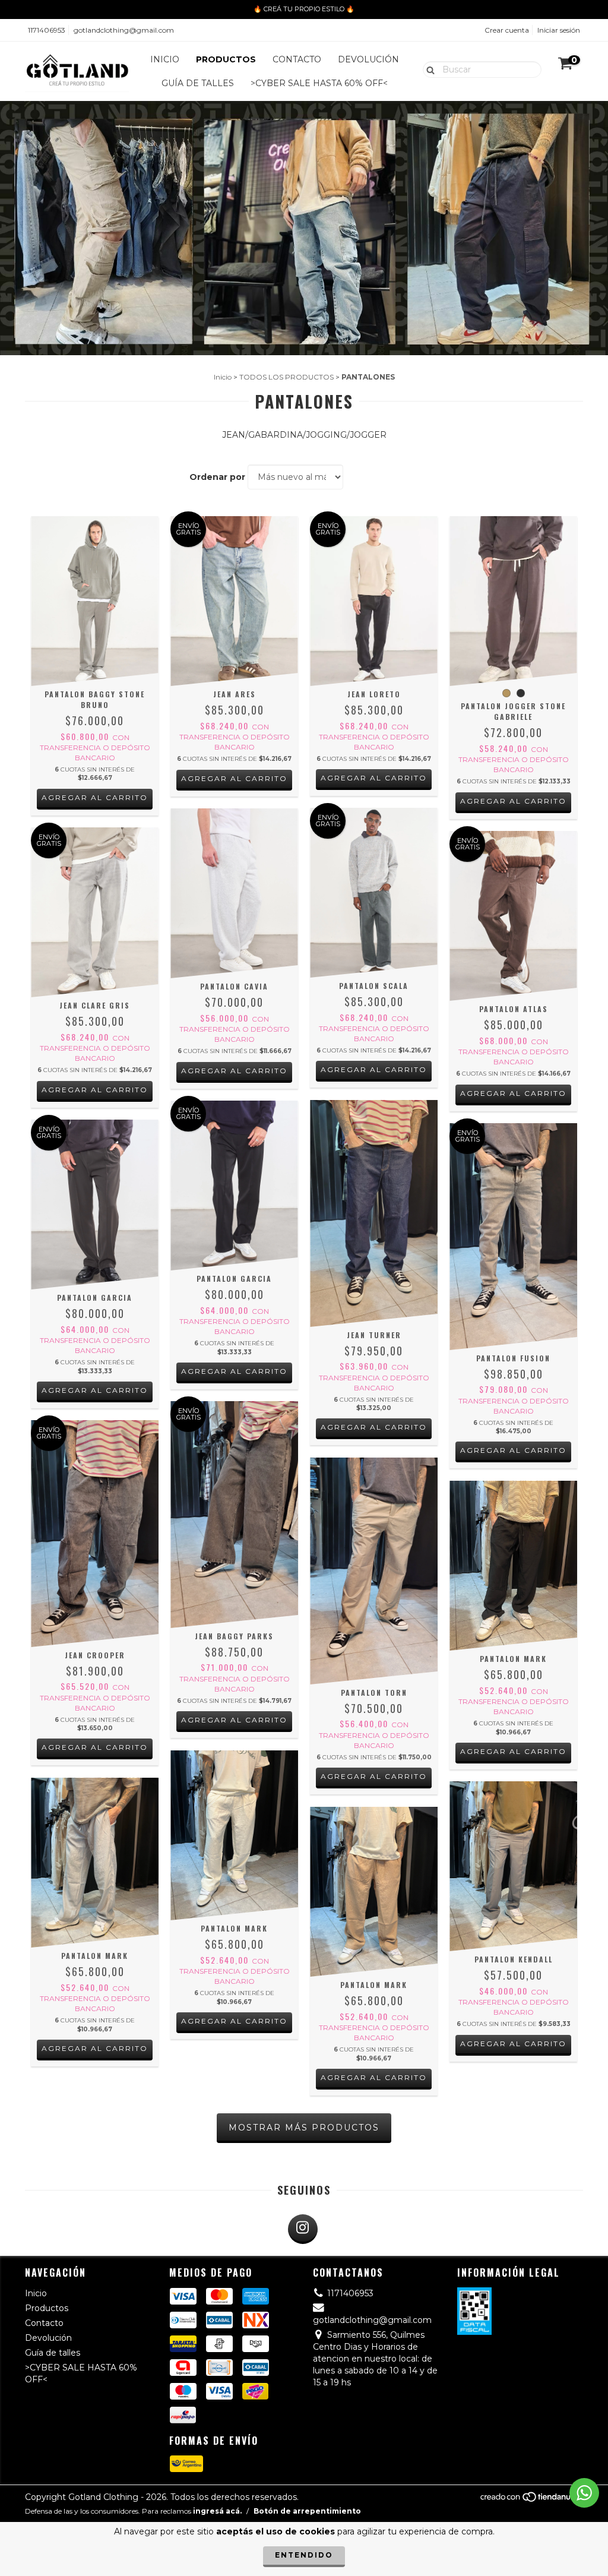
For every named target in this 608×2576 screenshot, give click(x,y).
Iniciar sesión (559, 30)
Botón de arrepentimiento (307, 2511)
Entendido (304, 2555)
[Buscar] (428, 69)
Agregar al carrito (95, 797)
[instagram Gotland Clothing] (303, 2229)
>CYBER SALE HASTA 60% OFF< (319, 83)
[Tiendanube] (531, 2500)
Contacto (297, 59)
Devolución (368, 59)
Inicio (165, 59)
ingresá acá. (217, 2511)
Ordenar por (217, 477)
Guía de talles (198, 83)
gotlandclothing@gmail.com (124, 30)
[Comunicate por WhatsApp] (584, 2493)
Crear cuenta (507, 30)
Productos (226, 59)
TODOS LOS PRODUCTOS (286, 377)
